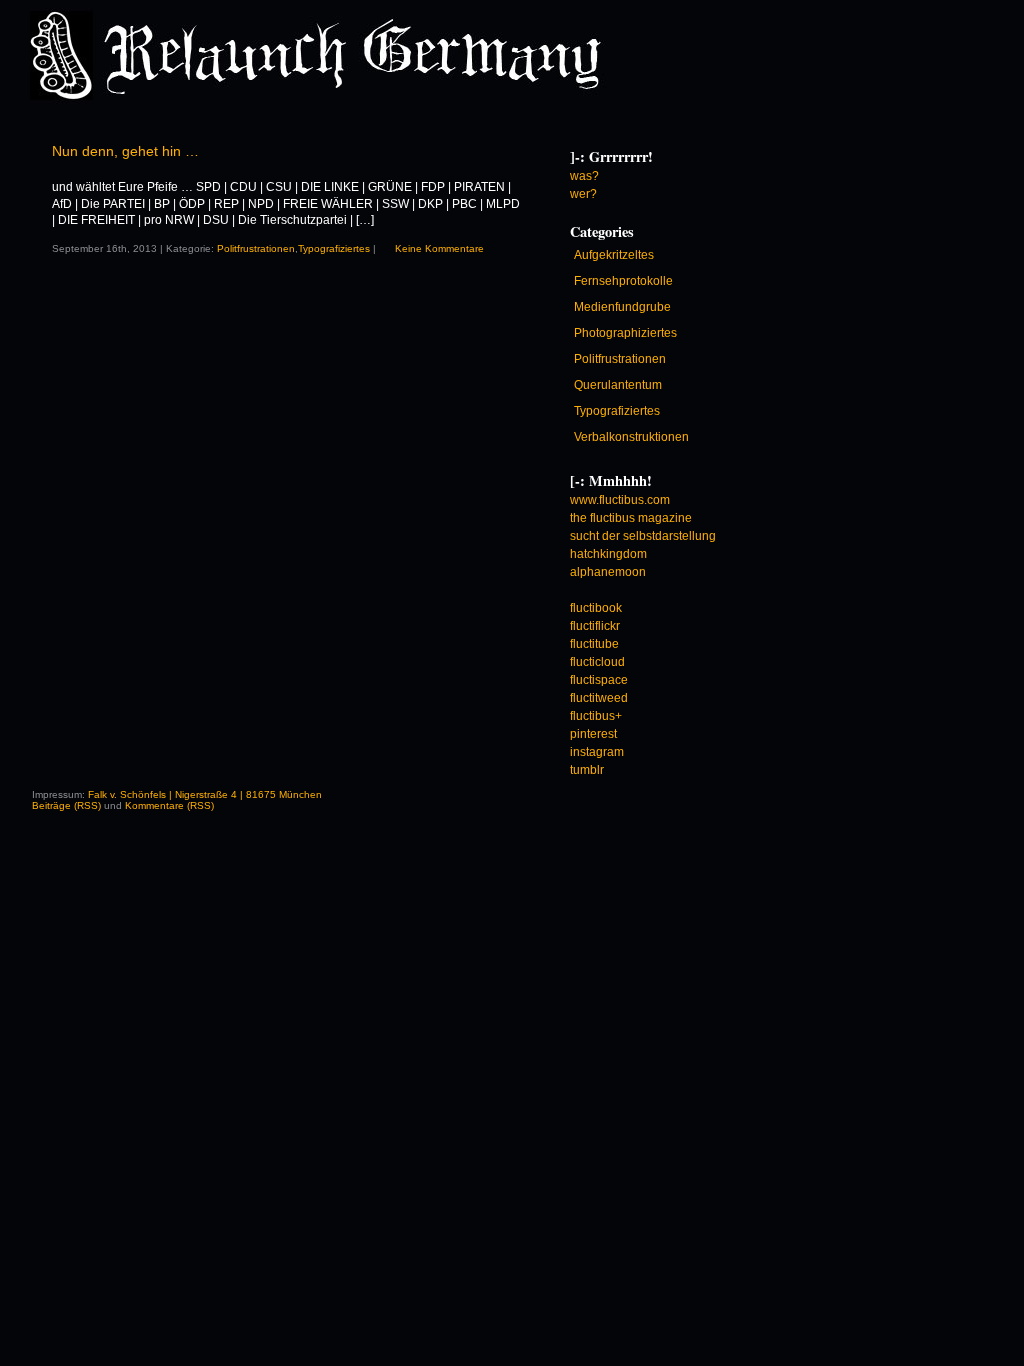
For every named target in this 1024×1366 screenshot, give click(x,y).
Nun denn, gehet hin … (125, 151)
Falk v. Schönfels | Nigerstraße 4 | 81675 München (205, 794)
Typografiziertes (334, 248)
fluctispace (599, 680)
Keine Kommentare (439, 248)
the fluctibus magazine (631, 518)
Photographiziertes (625, 333)
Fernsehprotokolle (623, 281)
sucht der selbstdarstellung (643, 536)
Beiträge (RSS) (66, 805)
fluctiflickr (595, 626)
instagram (597, 752)
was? (584, 176)
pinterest (593, 734)
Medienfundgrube (622, 307)
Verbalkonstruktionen (631, 437)
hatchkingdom (608, 554)
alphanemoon (608, 572)
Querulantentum (618, 385)
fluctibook (596, 608)
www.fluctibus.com (620, 500)
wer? (583, 194)
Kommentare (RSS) (169, 805)
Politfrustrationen (256, 248)
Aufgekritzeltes (614, 255)
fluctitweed (599, 698)
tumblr (587, 770)
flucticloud (597, 662)
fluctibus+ (596, 716)
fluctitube (594, 644)
